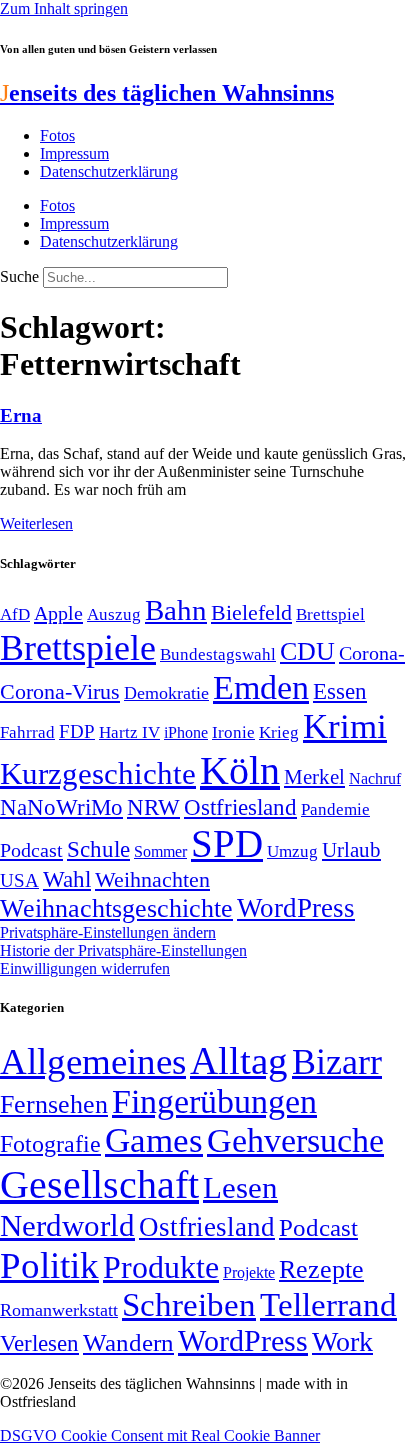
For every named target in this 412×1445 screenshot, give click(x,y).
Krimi (345, 726)
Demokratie (166, 693)
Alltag (239, 1060)
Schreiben (189, 1305)
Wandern (128, 1342)
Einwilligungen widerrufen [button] (85, 968)
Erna (21, 415)
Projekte (249, 1272)
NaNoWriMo (61, 807)
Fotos (57, 135)
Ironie (233, 732)
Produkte (161, 1267)
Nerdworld (67, 1225)
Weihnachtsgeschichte (116, 908)
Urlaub (351, 850)
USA (19, 880)
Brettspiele (78, 648)
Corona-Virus (60, 691)
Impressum (74, 153)
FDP (77, 731)
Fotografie (50, 1144)
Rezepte (321, 1269)
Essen (340, 691)
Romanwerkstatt (59, 1310)
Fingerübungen (214, 1101)
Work (342, 1341)
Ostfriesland (240, 807)
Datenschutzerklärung (109, 171)
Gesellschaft (99, 1184)
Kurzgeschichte (98, 773)
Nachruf (375, 778)
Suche (19, 276)
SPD (227, 843)
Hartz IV (129, 732)
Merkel (314, 777)
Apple (58, 613)
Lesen (240, 1187)
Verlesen (39, 1343)
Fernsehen (54, 1104)
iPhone (186, 733)
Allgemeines (93, 1061)
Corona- (372, 653)
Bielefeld (251, 612)
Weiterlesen (36, 523)
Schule (98, 849)
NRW (153, 807)
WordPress (296, 908)
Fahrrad (27, 732)
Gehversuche (295, 1140)
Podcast (31, 850)
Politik (49, 1265)
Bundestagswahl (218, 654)
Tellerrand (328, 1305)
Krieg (279, 732)
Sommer (160, 851)
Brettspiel (330, 614)
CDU (307, 651)
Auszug (114, 614)
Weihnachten (152, 879)
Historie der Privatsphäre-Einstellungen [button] (123, 950)
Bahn (176, 610)
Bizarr (337, 1062)
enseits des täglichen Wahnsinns (167, 93)
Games (154, 1140)
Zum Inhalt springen (64, 8)
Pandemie (335, 809)
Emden (261, 687)
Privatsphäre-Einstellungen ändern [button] (108, 932)
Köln (240, 770)
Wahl (67, 879)
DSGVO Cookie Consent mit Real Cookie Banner (160, 1435)
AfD (15, 614)
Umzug (292, 851)
